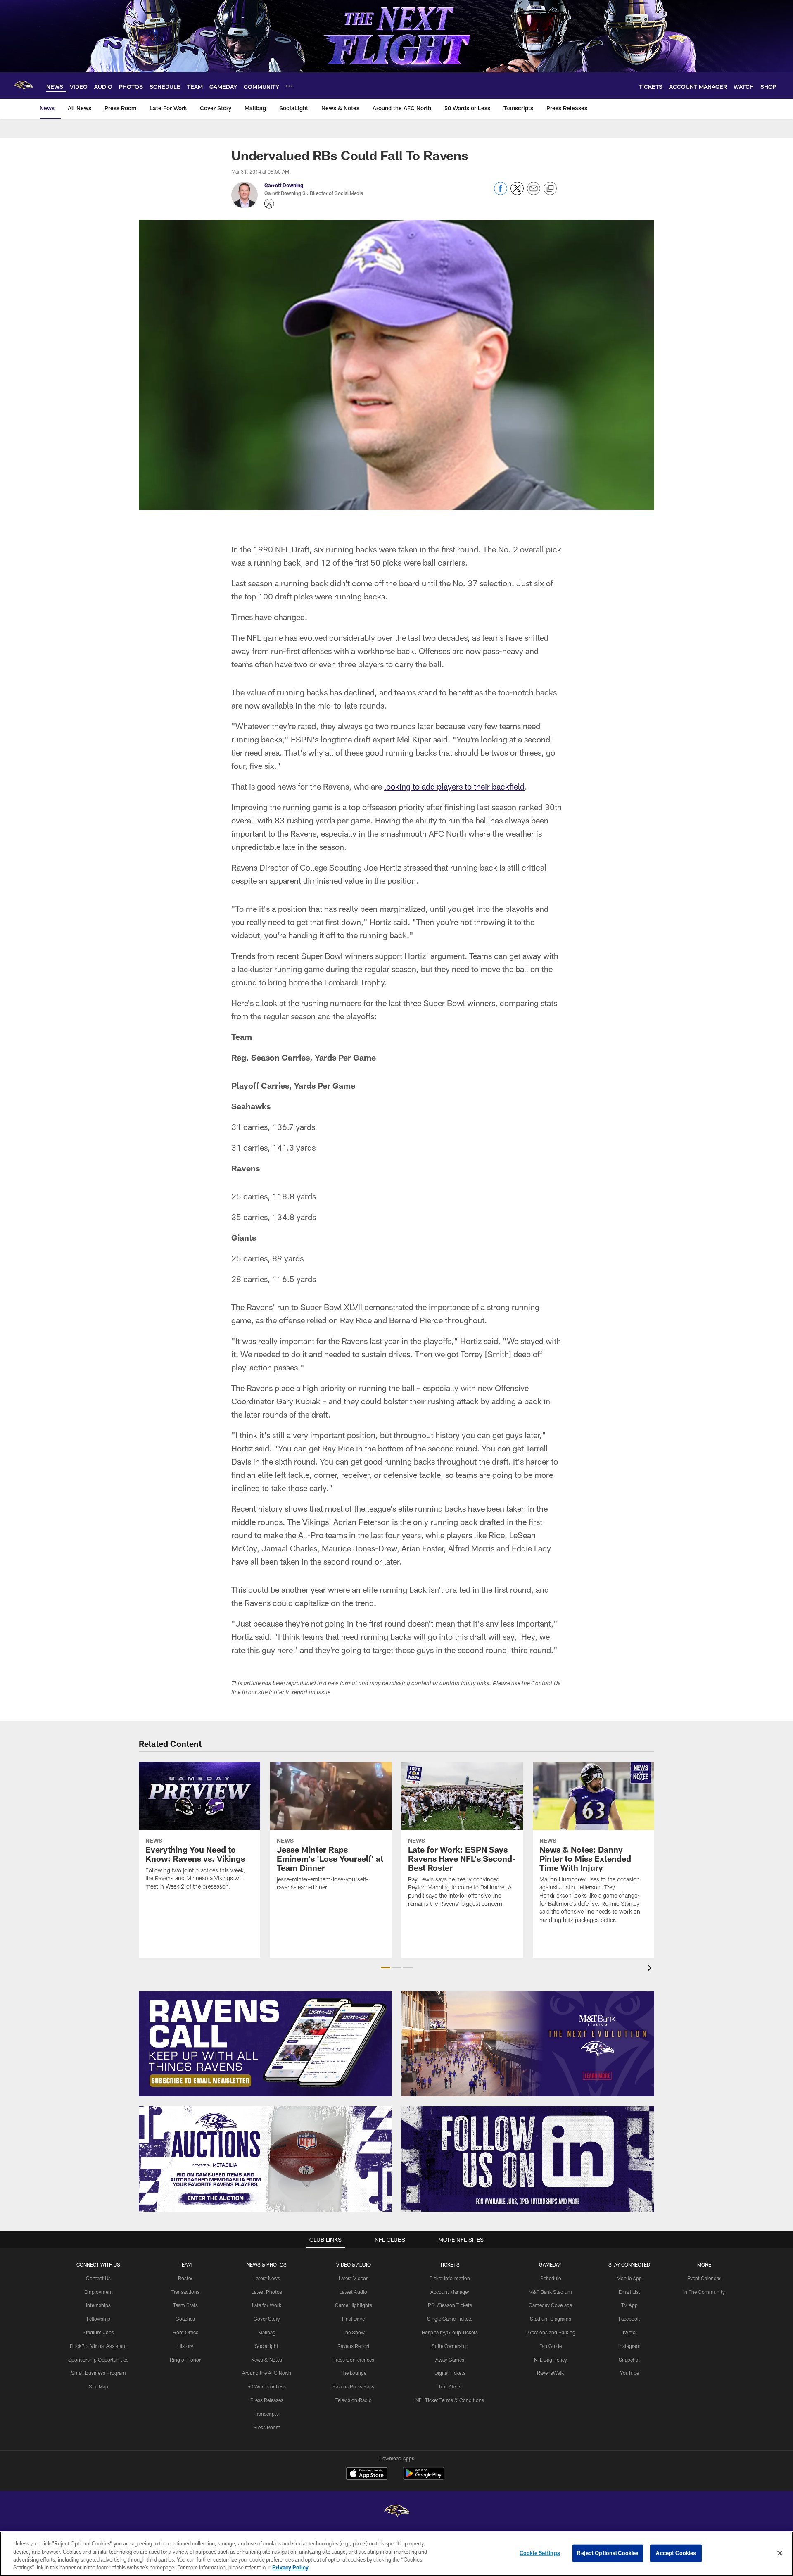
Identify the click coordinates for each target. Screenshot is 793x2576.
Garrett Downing (284, 185)
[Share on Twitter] (517, 193)
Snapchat (629, 2360)
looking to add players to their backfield (454, 786)
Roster (185, 2278)
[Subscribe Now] (265, 2044)
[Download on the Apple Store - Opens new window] (367, 2474)
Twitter (629, 2332)
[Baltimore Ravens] (396, 2512)
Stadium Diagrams (551, 2319)
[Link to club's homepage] (23, 86)
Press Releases (267, 2400)
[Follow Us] (528, 2159)
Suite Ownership (450, 2346)
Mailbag (267, 2332)
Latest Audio (353, 2292)
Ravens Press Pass (353, 2386)
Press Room (267, 2427)
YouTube (629, 2373)
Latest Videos (354, 2278)
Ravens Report (354, 2346)
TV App (629, 2305)
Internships (98, 2305)
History (185, 2346)
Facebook (629, 2319)
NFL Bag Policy (551, 2360)
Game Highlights (354, 2305)
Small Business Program (99, 2373)
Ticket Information (450, 2278)
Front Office (185, 2332)
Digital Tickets (450, 2373)
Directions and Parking (550, 2332)
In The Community (704, 2292)
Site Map (99, 2386)
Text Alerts (450, 2386)
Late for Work (267, 2305)
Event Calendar (704, 2278)
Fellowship (99, 2319)
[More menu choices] (289, 86)
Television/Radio (354, 2400)
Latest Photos (267, 2292)
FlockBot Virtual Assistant (98, 2346)
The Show (354, 2332)
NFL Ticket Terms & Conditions (450, 2400)
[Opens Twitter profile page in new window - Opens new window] (269, 204)
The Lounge (353, 2373)
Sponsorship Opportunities (98, 2360)
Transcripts (267, 2414)
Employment (99, 2292)
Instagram (629, 2346)
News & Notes (267, 2360)
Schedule (551, 2278)
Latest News (267, 2278)
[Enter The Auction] (265, 2159)
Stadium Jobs (98, 2332)
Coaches (185, 2319)
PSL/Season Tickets (450, 2305)
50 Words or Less (267, 2386)
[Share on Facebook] (501, 193)
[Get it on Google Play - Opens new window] (424, 2477)
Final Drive (353, 2319)
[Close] (780, 2553)
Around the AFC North (267, 2373)
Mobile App (629, 2278)
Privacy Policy (290, 2567)
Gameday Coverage (550, 2305)
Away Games (450, 2360)
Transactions (185, 2292)
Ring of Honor (185, 2360)
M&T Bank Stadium (550, 2292)
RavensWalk (550, 2373)
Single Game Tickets (450, 2319)
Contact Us (98, 2278)
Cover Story (267, 2319)
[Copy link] (550, 189)
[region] (396, 2554)
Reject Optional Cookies (608, 2553)
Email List (629, 2292)
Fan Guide (551, 2346)
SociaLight (267, 2346)
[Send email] (534, 193)
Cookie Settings (540, 2553)
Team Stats (185, 2305)
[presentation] (651, 1969)
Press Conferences (353, 2360)
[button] (386, 1967)
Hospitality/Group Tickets (450, 2332)
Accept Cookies (676, 2553)
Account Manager (450, 2292)
